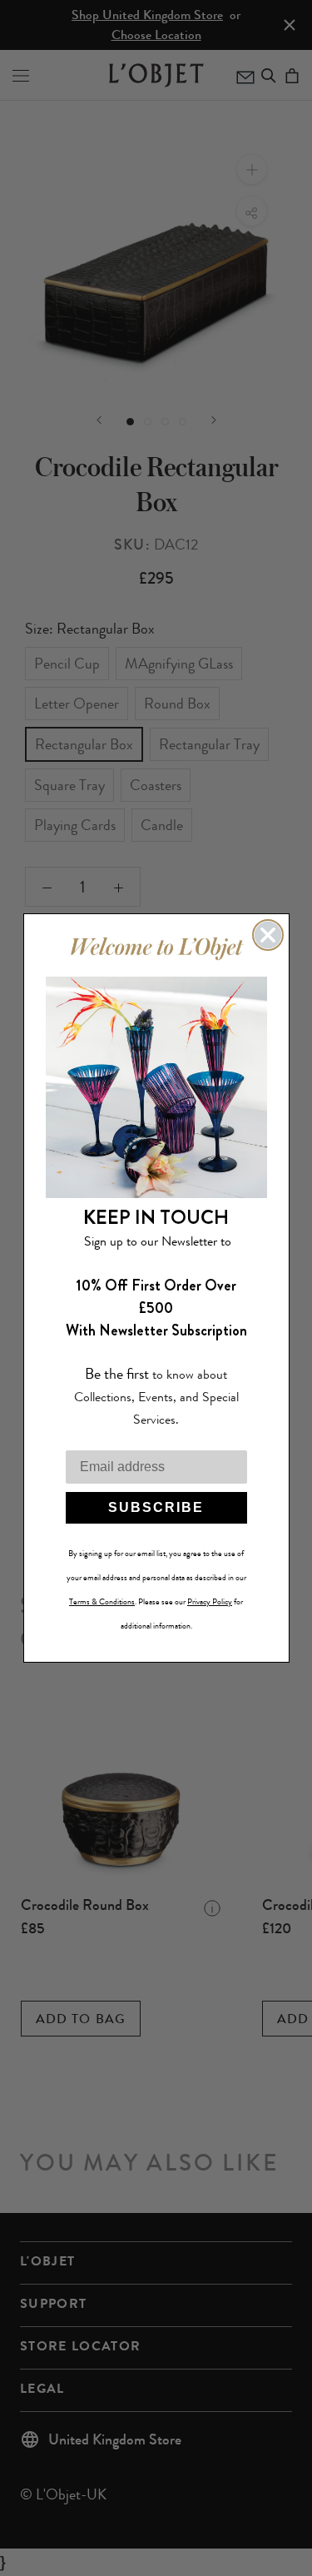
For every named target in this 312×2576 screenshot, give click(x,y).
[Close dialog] (268, 935)
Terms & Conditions (102, 1602)
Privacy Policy (210, 1602)
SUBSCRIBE (156, 1507)
